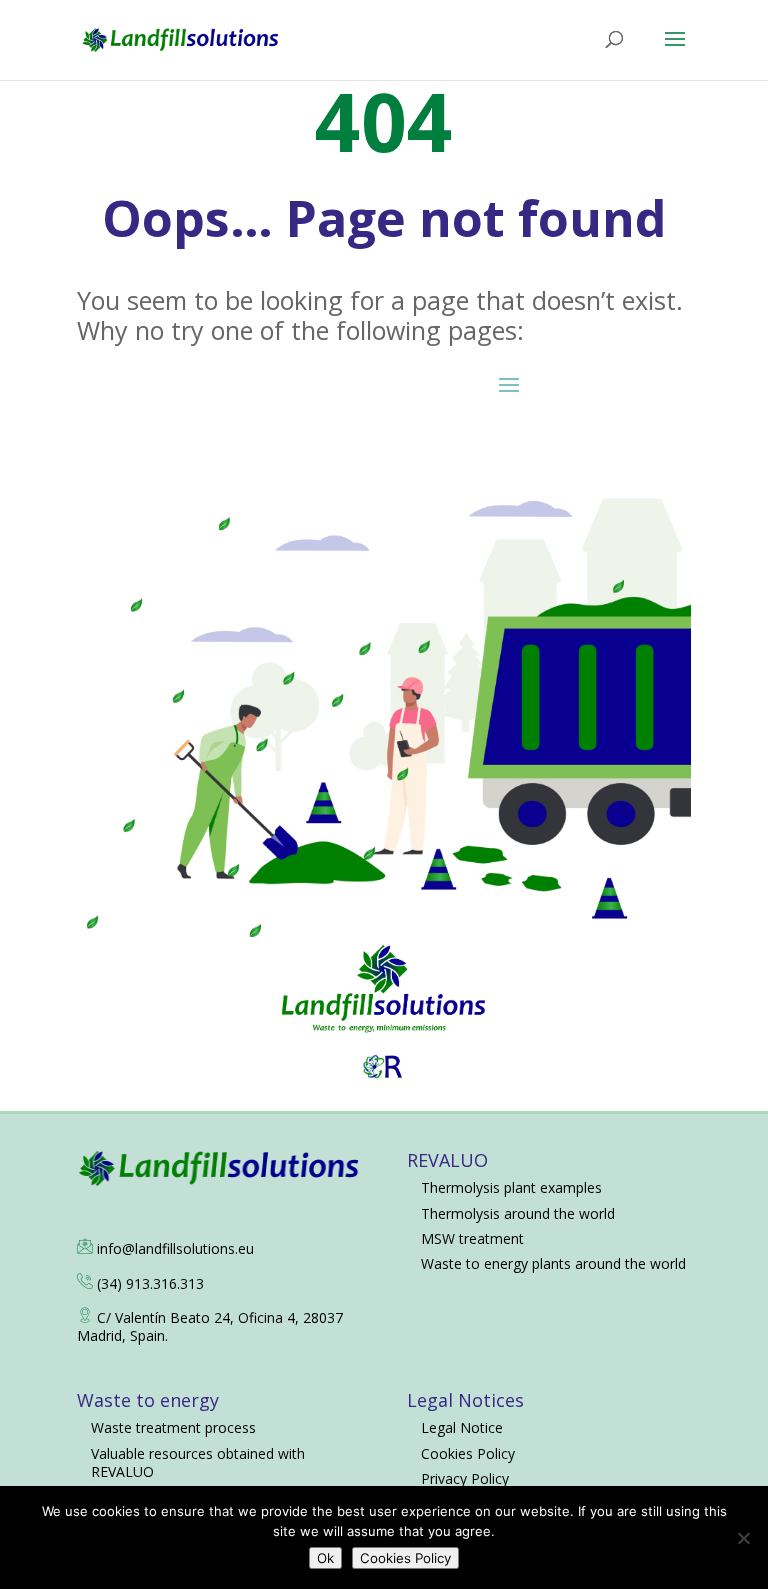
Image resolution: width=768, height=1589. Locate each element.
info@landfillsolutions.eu (175, 1248)
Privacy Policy (465, 1478)
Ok (325, 1558)
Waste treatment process (173, 1427)
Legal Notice (462, 1427)
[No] (743, 1538)
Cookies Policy (468, 1453)
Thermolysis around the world (518, 1213)
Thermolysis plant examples (511, 1187)
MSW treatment (472, 1238)
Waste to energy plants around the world (553, 1263)
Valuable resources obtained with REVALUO (198, 1462)
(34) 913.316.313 (150, 1283)
